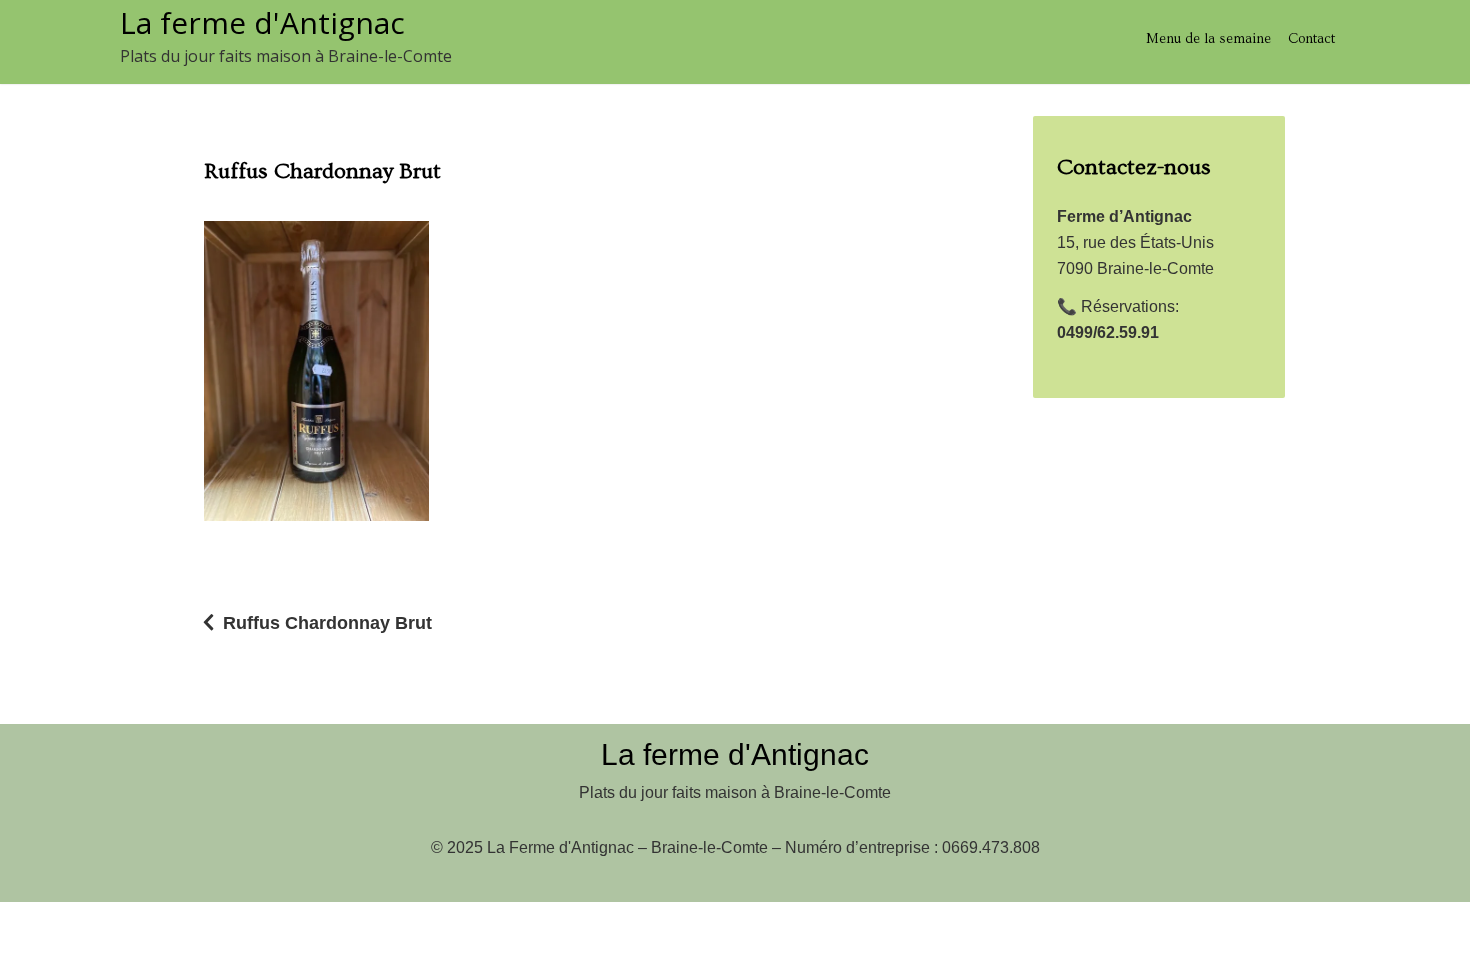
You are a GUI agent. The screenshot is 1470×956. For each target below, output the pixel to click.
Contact (1311, 39)
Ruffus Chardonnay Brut (327, 623)
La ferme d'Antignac (262, 22)
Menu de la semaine (1208, 39)
